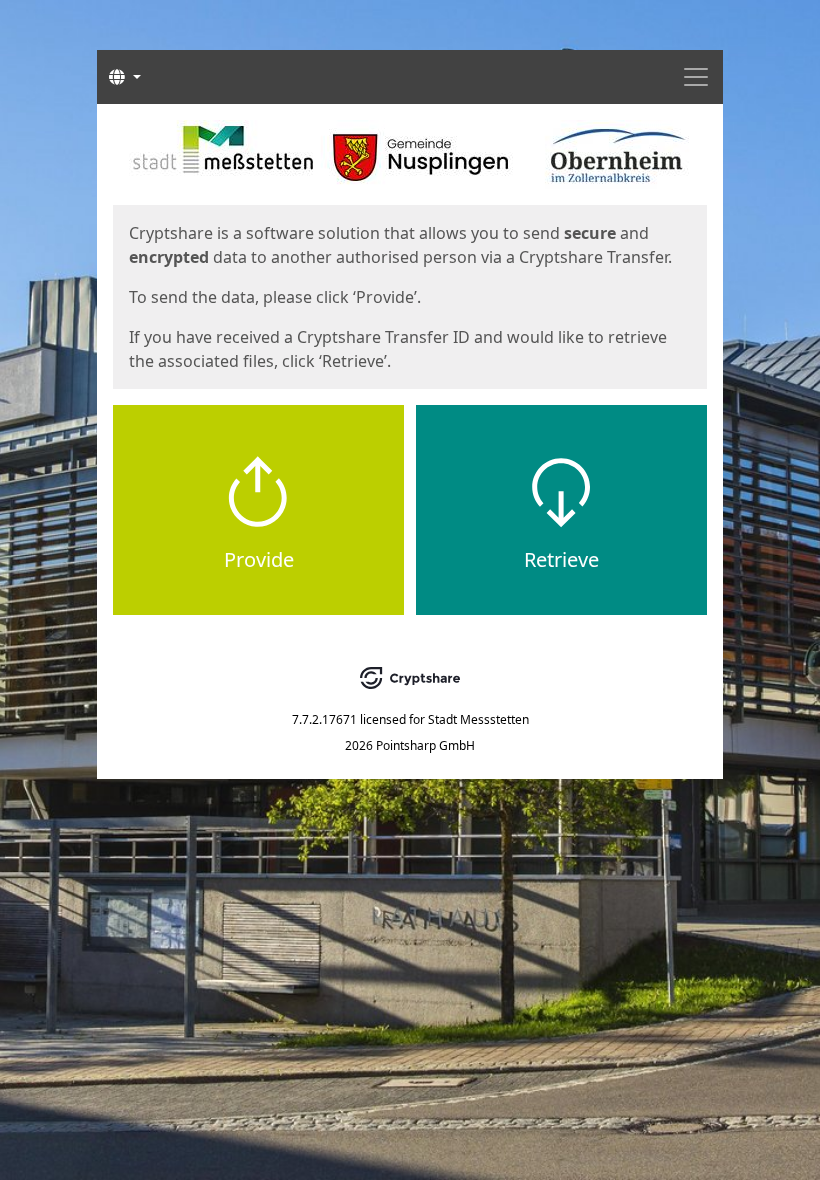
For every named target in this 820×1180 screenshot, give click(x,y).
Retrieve (561, 559)
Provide (259, 559)
